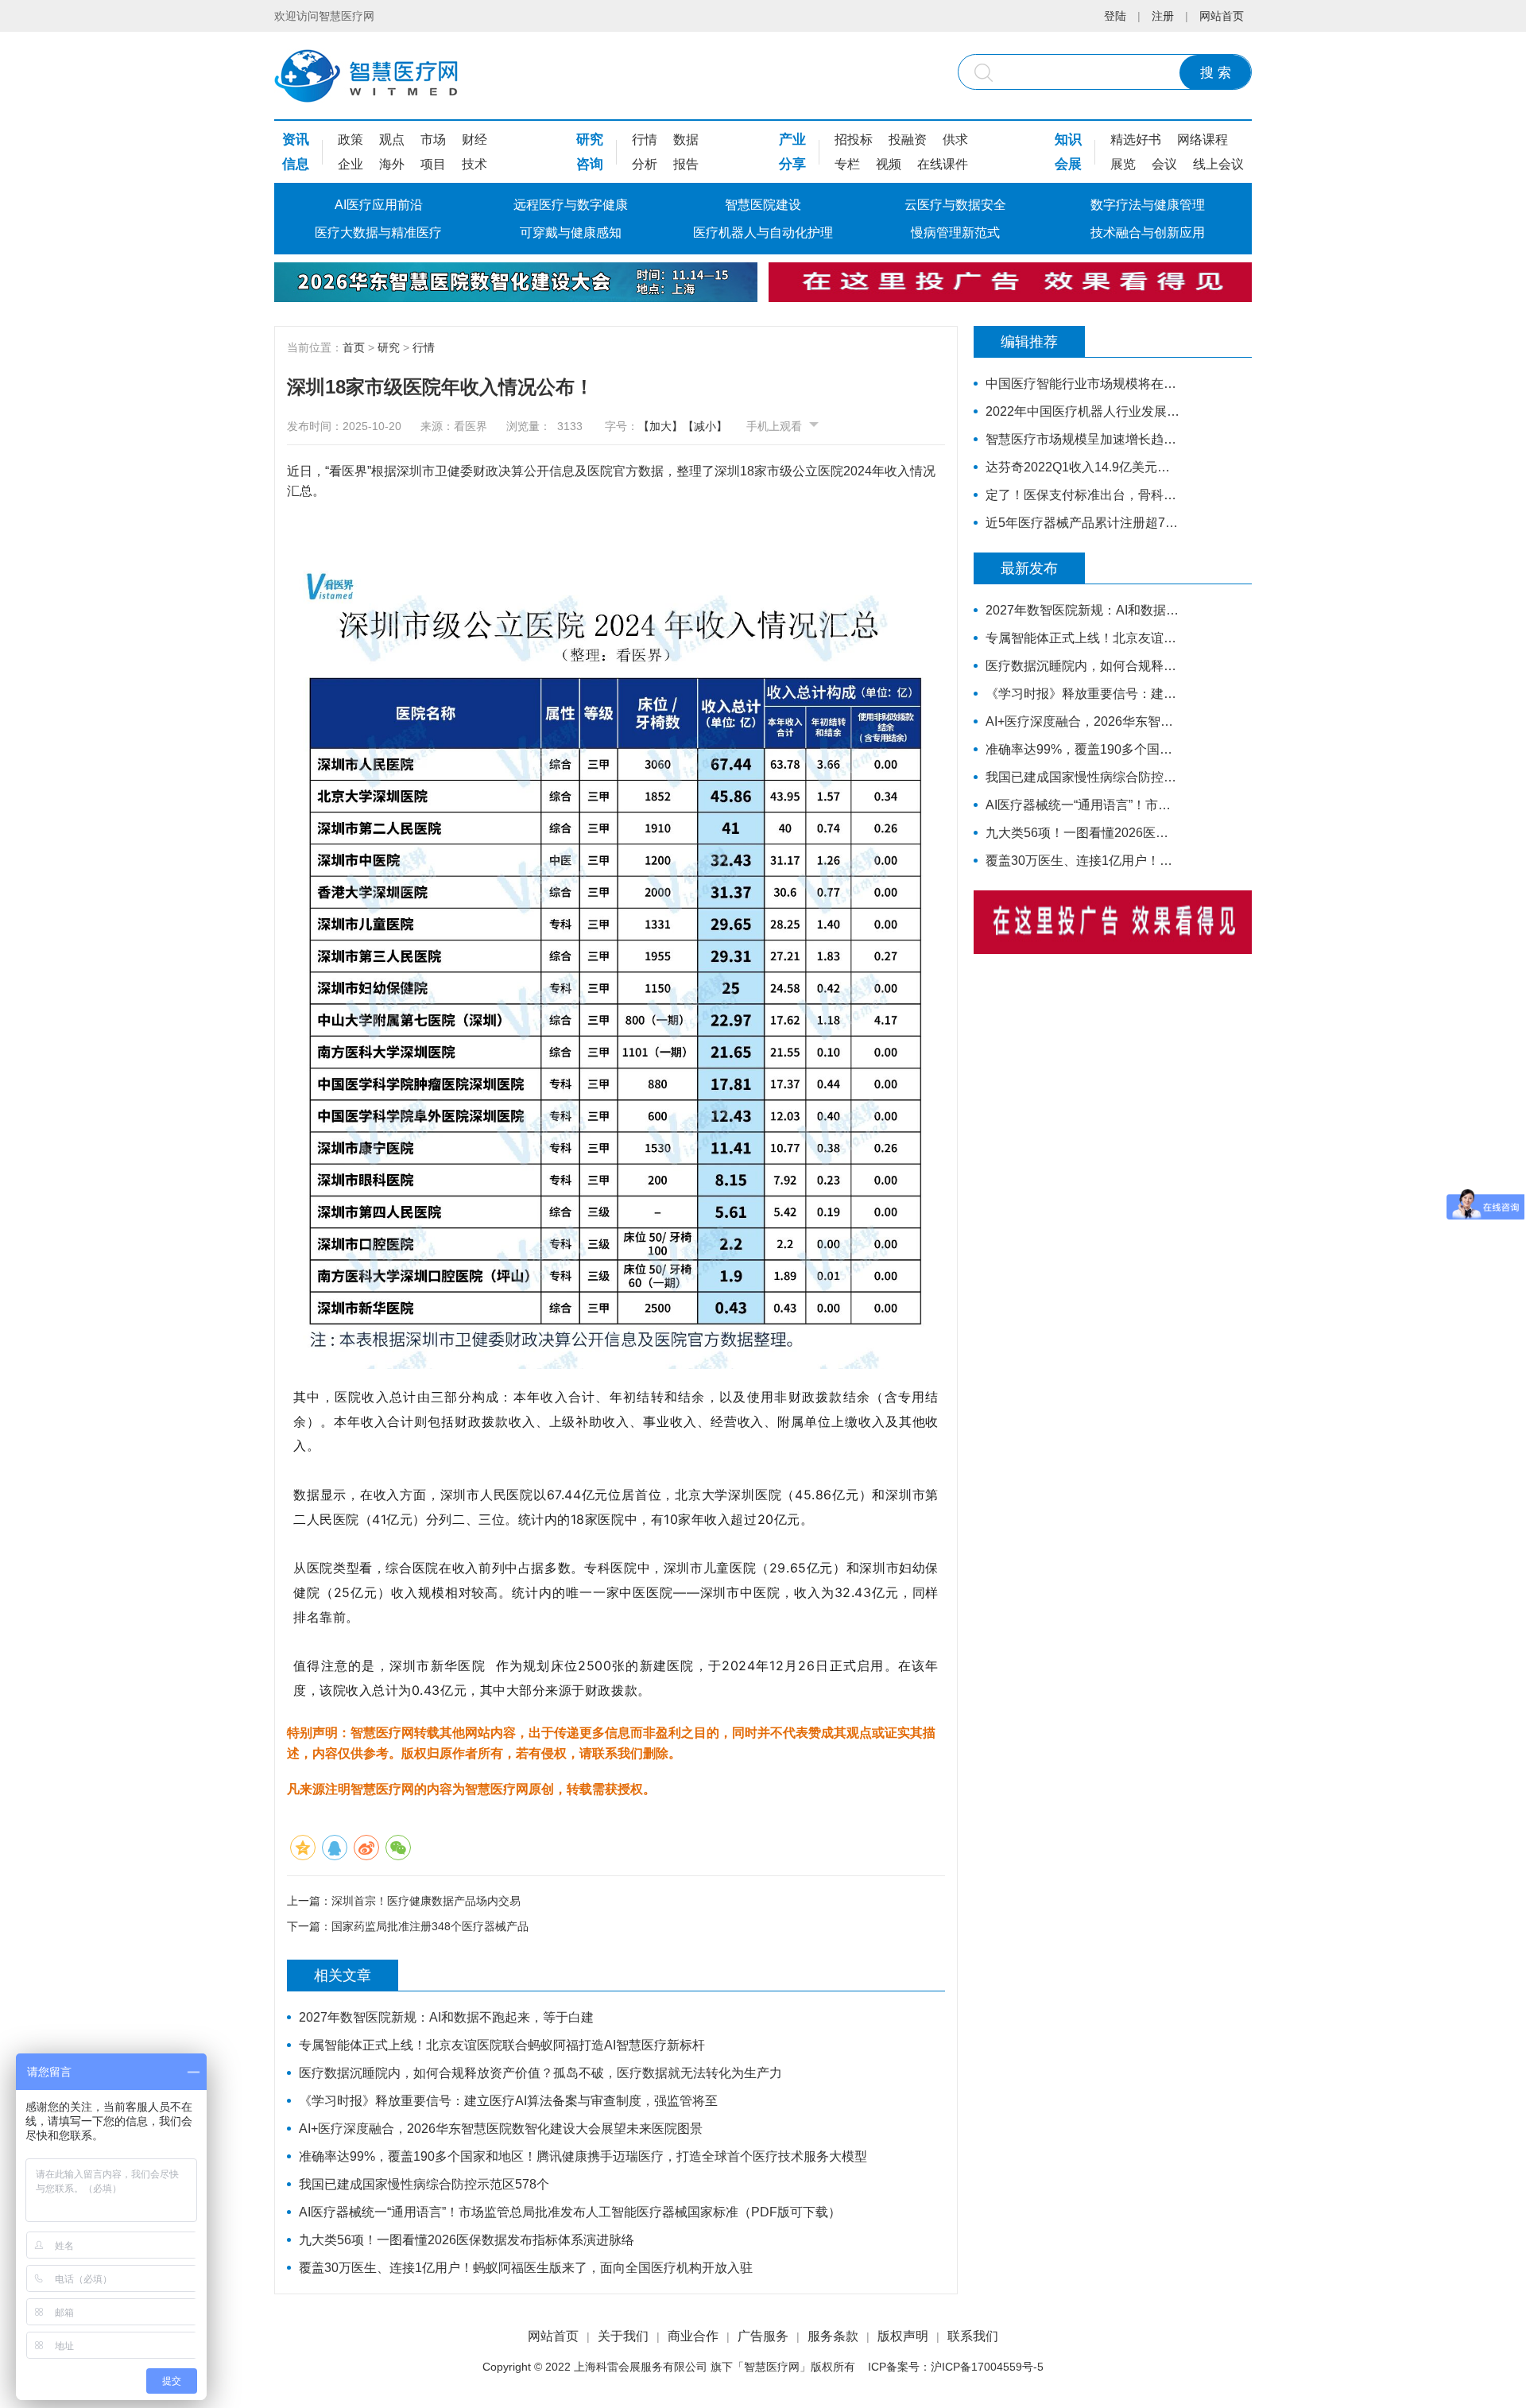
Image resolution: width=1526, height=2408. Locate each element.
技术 (474, 164)
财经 (474, 140)
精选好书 (1136, 140)
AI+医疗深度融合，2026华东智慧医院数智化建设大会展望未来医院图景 (501, 2129)
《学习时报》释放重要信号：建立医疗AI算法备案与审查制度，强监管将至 (508, 2101)
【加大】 (660, 426)
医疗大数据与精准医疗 (378, 233)
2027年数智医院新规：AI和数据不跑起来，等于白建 (446, 2017)
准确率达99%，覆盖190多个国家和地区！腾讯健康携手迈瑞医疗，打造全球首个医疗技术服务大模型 (583, 2156)
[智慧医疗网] (366, 76)
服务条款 (833, 2336)
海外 (392, 164)
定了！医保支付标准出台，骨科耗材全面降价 (1083, 495)
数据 (686, 140)
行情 (645, 140)
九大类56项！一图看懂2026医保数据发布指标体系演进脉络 (467, 2240)
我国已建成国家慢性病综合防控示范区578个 (424, 2184)
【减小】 (705, 426)
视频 (889, 164)
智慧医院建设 (763, 205)
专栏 (847, 164)
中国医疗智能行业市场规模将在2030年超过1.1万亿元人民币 (1083, 384)
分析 (645, 164)
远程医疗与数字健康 (571, 205)
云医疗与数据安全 (955, 205)
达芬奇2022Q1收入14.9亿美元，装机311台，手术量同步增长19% (1083, 467)
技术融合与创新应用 (1148, 233)
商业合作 (693, 2336)
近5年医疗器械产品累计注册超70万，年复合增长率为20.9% (1083, 523)
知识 (1068, 140)
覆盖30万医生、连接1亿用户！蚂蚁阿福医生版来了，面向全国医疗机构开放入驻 (526, 2268)
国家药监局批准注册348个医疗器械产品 (430, 1926)
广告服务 (763, 2336)
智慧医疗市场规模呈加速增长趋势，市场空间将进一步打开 (1083, 439)
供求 (955, 140)
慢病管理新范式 (955, 233)
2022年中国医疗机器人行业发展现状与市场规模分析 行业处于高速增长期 (1083, 411)
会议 (1164, 164)
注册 (1163, 16)
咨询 (590, 164)
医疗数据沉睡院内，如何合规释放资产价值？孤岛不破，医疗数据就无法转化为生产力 (540, 2073)
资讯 (296, 140)
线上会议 (1218, 164)
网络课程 (1203, 140)
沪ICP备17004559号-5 (987, 2367)
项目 (433, 164)
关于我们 (623, 2336)
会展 (1068, 164)
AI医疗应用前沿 (379, 205)
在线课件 (943, 164)
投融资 (908, 140)
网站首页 (1222, 16)
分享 (792, 164)
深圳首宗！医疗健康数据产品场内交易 (426, 1901)
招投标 (854, 140)
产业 (792, 140)
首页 (354, 347)
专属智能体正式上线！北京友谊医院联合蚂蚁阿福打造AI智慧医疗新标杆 (502, 2045)
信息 (296, 164)
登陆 (1115, 16)
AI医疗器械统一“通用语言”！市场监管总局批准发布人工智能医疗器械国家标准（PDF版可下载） (570, 2212)
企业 (351, 164)
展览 (1123, 164)
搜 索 (1216, 73)
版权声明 (903, 2336)
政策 (351, 140)
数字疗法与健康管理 (1148, 205)
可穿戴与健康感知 (571, 233)
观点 (392, 140)
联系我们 (973, 2336)
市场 (433, 140)
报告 (686, 164)
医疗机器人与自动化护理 (763, 233)
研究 (590, 140)
